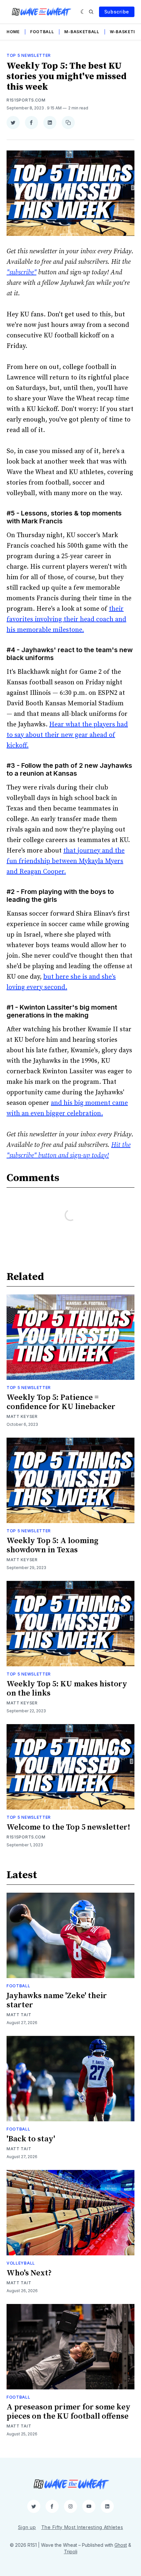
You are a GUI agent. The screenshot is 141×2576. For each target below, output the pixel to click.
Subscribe (117, 12)
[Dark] (83, 12)
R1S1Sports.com (26, 100)
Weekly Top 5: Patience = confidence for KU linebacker (61, 1402)
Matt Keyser (22, 1416)
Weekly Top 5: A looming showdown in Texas (52, 1545)
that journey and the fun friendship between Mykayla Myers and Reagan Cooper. (66, 861)
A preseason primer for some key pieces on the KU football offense (69, 2412)
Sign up (27, 2527)
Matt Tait (19, 2015)
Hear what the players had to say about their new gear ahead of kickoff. (67, 735)
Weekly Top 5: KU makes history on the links (67, 1689)
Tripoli (71, 2552)
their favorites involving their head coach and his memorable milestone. (66, 619)
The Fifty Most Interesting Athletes (82, 2527)
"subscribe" (21, 273)
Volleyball (21, 2263)
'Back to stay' (31, 2139)
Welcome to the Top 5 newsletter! (68, 1827)
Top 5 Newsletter (29, 55)
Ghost (121, 2545)
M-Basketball (82, 32)
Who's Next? (29, 2273)
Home (13, 32)
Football (42, 32)
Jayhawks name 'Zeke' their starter (57, 2000)
